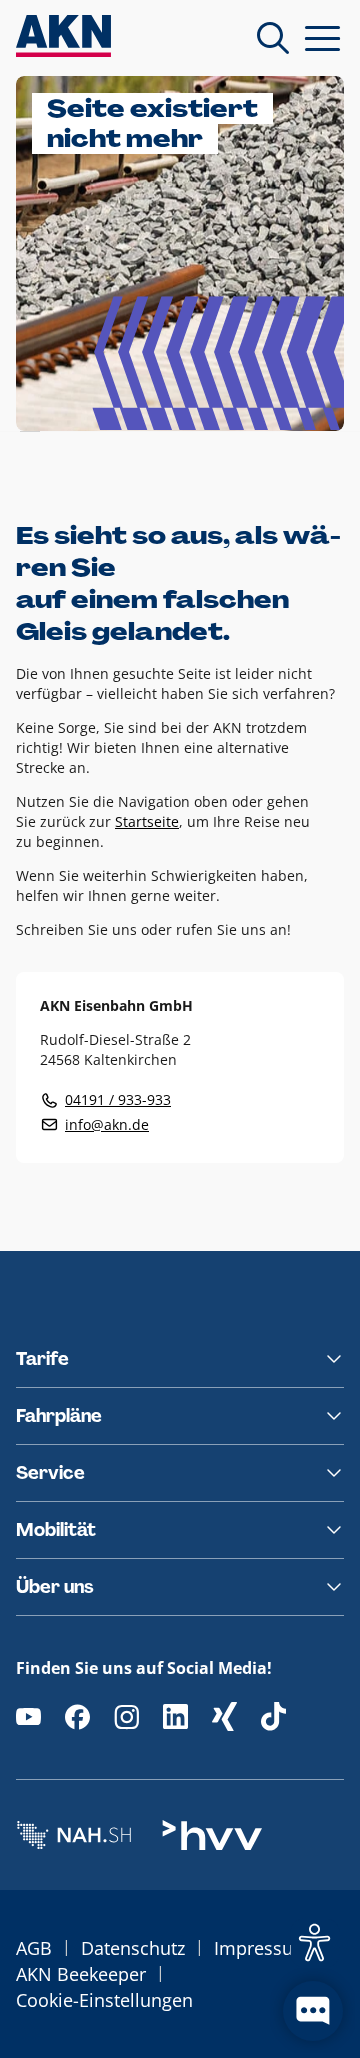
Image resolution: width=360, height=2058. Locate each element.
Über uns (55, 1587)
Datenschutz (133, 1948)
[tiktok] (273, 1716)
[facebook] (77, 1716)
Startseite (147, 821)
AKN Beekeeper (81, 1974)
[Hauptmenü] (322, 38)
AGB (34, 1948)
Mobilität (56, 1530)
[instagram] (126, 1716)
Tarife (42, 1359)
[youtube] (28, 1716)
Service (50, 1473)
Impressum (262, 1948)
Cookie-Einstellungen (104, 2000)
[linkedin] (175, 1716)
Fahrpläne (59, 1416)
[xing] (224, 1716)
